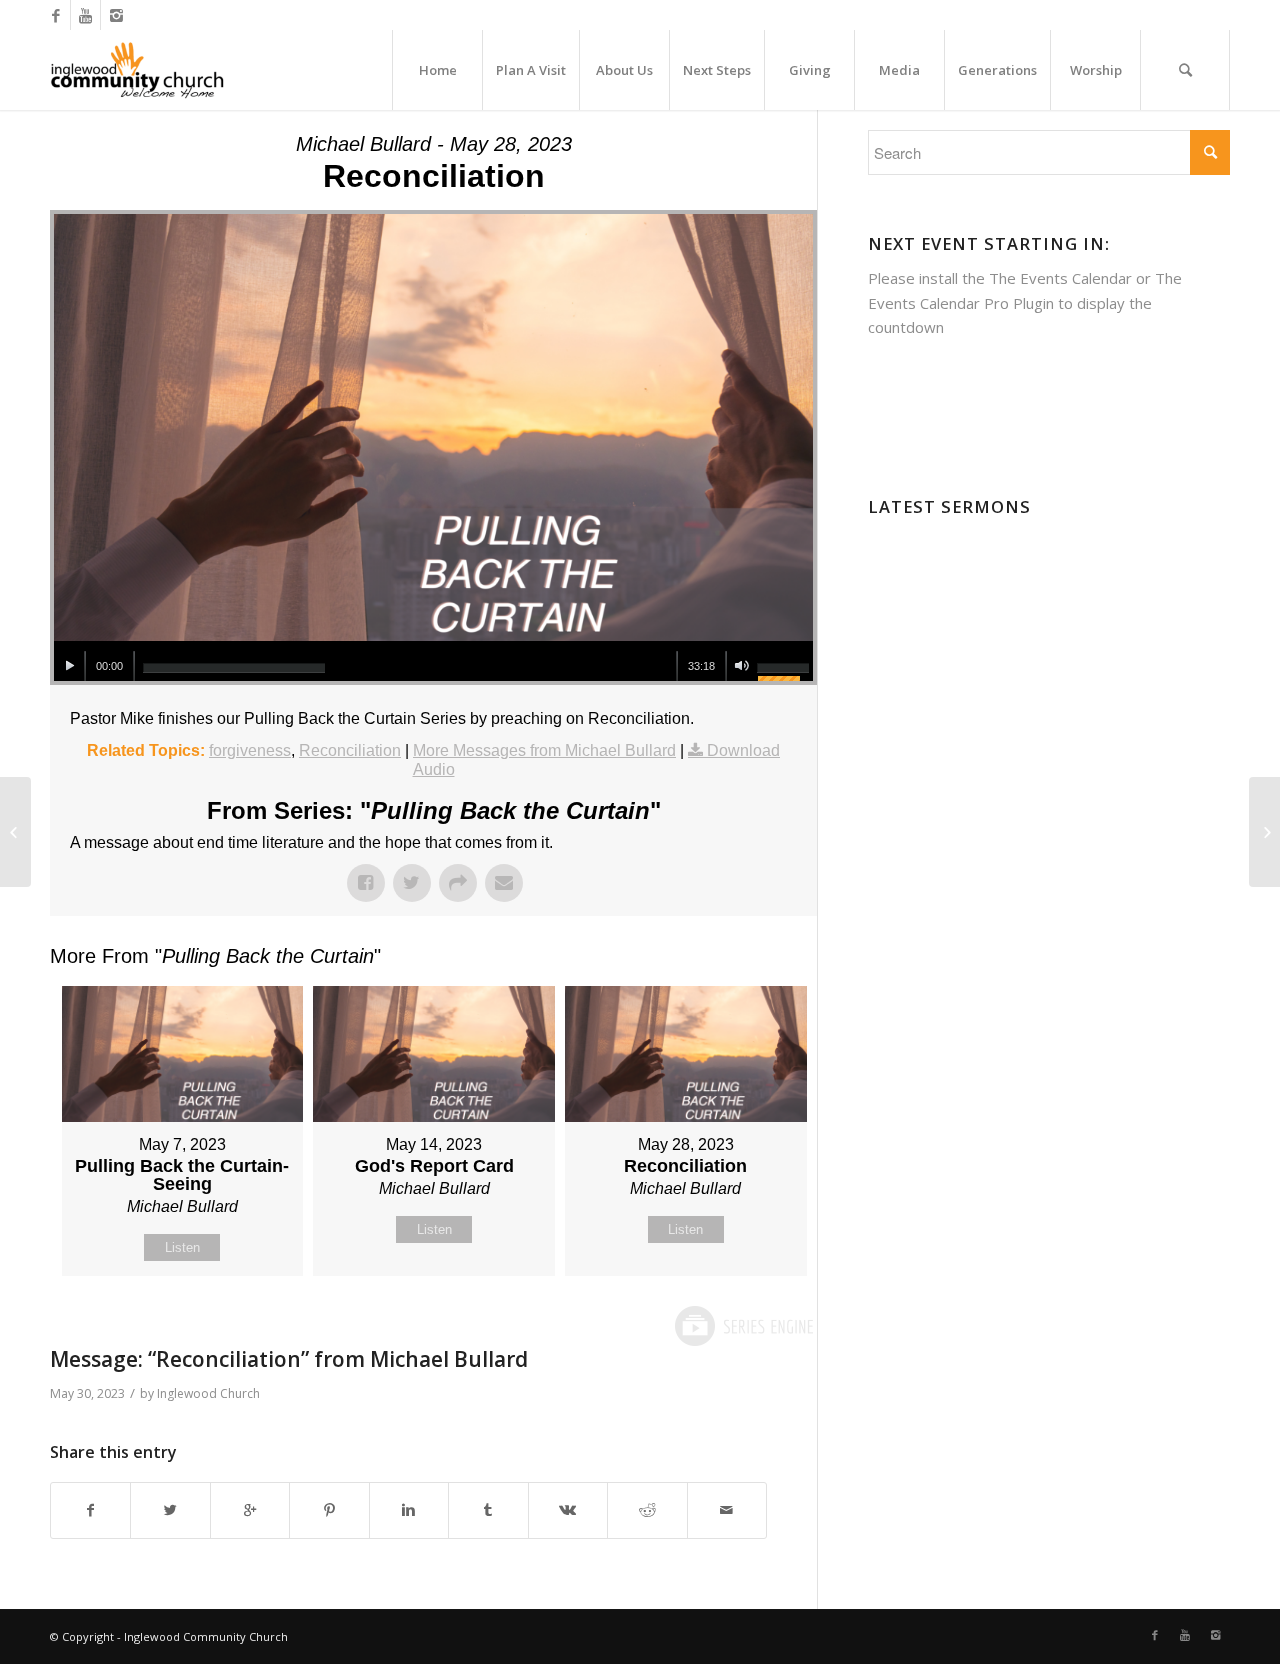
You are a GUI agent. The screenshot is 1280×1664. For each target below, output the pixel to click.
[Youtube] (85, 15)
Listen (182, 1247)
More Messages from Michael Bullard (544, 750)
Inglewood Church (208, 1393)
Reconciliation (350, 750)
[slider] (234, 668)
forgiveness (250, 750)
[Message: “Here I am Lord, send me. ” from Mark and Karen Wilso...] (15, 832)
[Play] (69, 666)
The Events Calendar (1060, 278)
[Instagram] (116, 15)
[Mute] (741, 666)
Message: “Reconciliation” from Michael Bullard (289, 1359)
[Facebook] (55, 15)
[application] (433, 661)
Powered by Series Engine (743, 1326)
